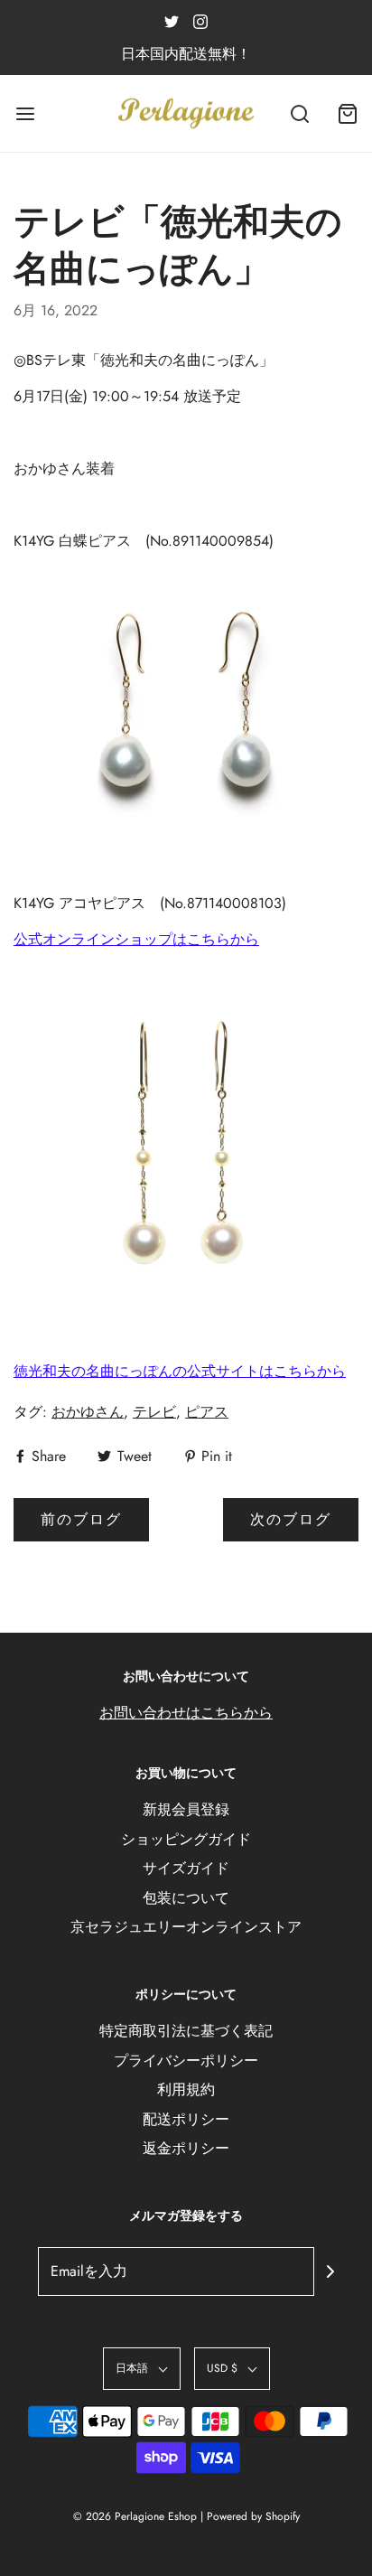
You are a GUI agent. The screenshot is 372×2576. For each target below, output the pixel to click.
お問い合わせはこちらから (186, 1713)
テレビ (154, 1412)
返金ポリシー (186, 2148)
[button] (142, 2369)
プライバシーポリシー (186, 2061)
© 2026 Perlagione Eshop (135, 2516)
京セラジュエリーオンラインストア (186, 1927)
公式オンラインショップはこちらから (136, 939)
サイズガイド (186, 1868)
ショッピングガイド (186, 1839)
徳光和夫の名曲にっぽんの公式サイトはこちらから (180, 1371)
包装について (186, 1898)
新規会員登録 (186, 1809)
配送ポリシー (186, 2119)
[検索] (300, 113)
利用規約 (186, 2089)
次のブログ (291, 1519)
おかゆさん (88, 1412)
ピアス (207, 1412)
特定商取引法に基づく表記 (186, 2031)
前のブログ (81, 1519)
